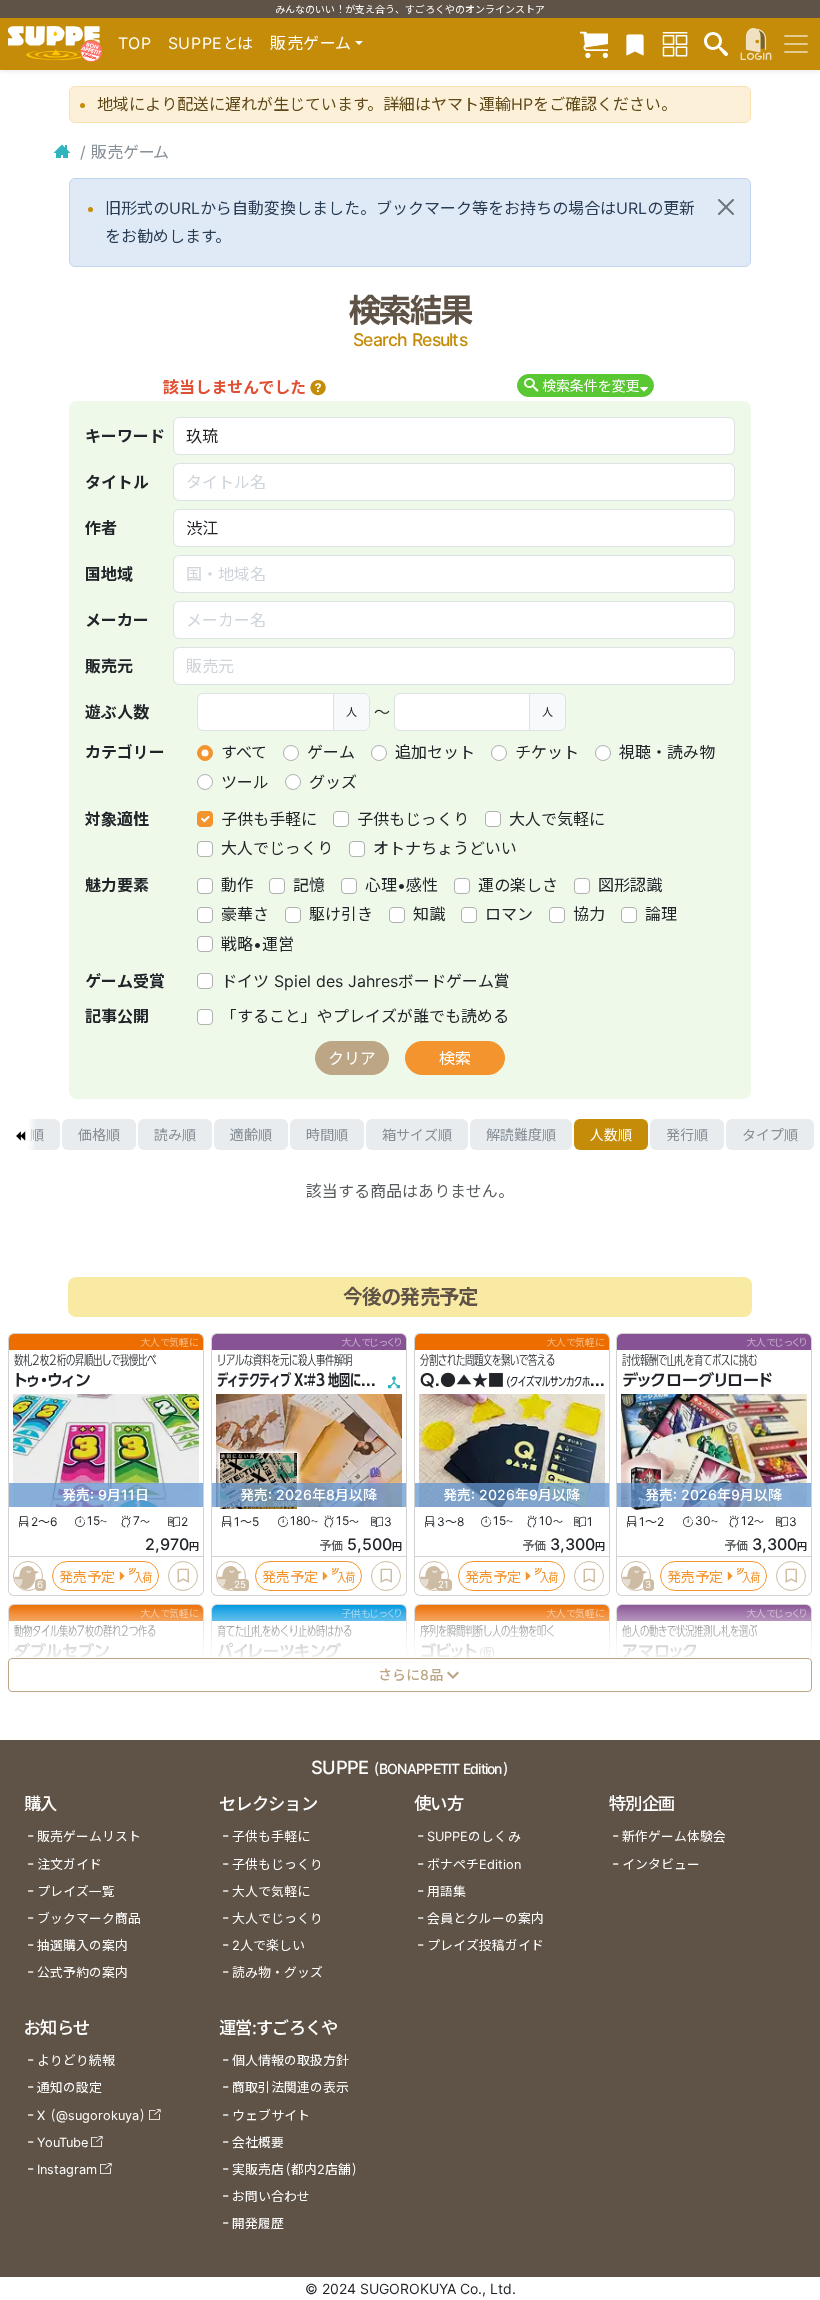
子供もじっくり (413, 819)
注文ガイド (69, 1864)
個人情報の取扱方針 (290, 2060)
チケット (547, 752)
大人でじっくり (277, 848)
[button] (318, 387)
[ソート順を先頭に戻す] (20, 1135)
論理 (661, 914)
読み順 (175, 1134)
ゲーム (331, 752)
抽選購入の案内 (82, 1945)
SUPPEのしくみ (474, 1836)
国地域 (109, 574)
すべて (244, 752)
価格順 (99, 1134)
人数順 (611, 1134)
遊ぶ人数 (117, 712)
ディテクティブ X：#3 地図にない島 (305, 1381)
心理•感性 (401, 885)
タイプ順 (770, 1134)
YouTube (62, 2142)
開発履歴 (258, 2223)
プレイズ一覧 (76, 1891)
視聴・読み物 (667, 752)
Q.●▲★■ (462, 1381)
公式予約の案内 (82, 1972)
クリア (352, 1058)
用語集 (446, 1891)
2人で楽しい (268, 1945)
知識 (429, 914)
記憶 (309, 885)
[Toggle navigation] (796, 44)
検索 (455, 1058)
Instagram (67, 2169)
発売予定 (87, 1576)
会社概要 (258, 2142)
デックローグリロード (697, 1381)
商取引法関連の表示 (290, 2087)
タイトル (117, 482)
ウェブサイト (271, 2115)
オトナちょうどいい (445, 848)
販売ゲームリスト (89, 1836)
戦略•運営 (257, 944)
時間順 (327, 1134)
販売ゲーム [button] (310, 43)
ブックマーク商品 (89, 1918)
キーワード (125, 436)
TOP (135, 43)
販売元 (109, 666)
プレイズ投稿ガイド (485, 1945)
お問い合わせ (271, 2196)
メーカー (117, 620)
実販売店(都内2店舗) (295, 2169)
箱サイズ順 (417, 1134)
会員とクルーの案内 (485, 1918)
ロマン (509, 914)
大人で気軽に (557, 819)
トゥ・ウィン (52, 1381)
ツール (245, 782)
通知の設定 (69, 2087)
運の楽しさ (518, 885)
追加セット (435, 752)
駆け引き (341, 914)
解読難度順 (521, 1134)
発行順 (687, 1134)
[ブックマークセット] (635, 43)
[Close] (726, 207)
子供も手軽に (269, 819)
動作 (237, 885)
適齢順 (251, 1134)
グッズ (333, 782)
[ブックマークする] (183, 1577)
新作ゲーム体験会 (674, 1836)
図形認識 (630, 885)
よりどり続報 (76, 2060)
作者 (101, 528)
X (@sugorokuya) (91, 2115)
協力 (589, 914)
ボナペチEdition (474, 1864)
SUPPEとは (211, 43)
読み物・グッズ (277, 1972)
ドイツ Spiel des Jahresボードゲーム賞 (365, 981)
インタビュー (661, 1864)
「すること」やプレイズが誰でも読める (365, 1016)
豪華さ (245, 914)
